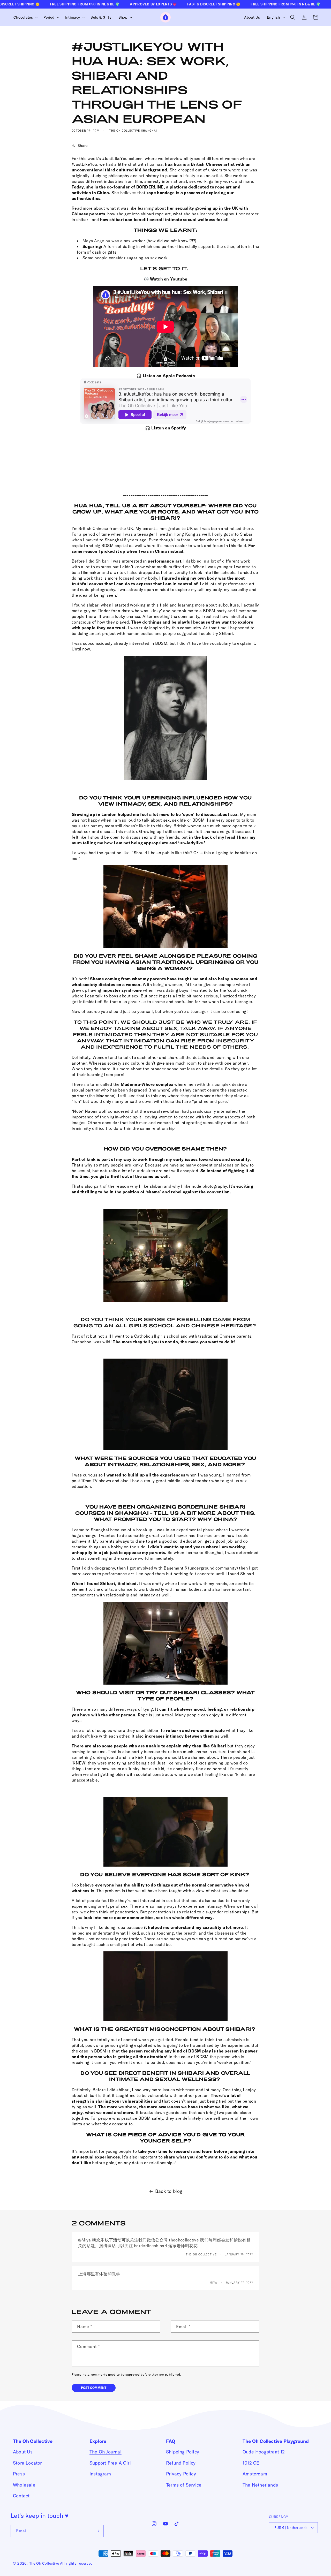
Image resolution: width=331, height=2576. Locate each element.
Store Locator (27, 2463)
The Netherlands (260, 2485)
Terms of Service (184, 2485)
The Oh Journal (106, 2452)
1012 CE (251, 2463)
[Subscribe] (98, 2531)
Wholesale (24, 2485)
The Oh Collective (44, 2563)
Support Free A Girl (110, 2463)
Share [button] (83, 146)
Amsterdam (255, 2474)
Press (19, 2474)
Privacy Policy (181, 2474)
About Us (23, 2452)
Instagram (100, 2474)
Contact (21, 2496)
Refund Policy (181, 2463)
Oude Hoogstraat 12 (264, 2452)
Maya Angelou (96, 241)
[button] (25, 17)
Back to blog (169, 2191)
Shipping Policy (183, 2452)
